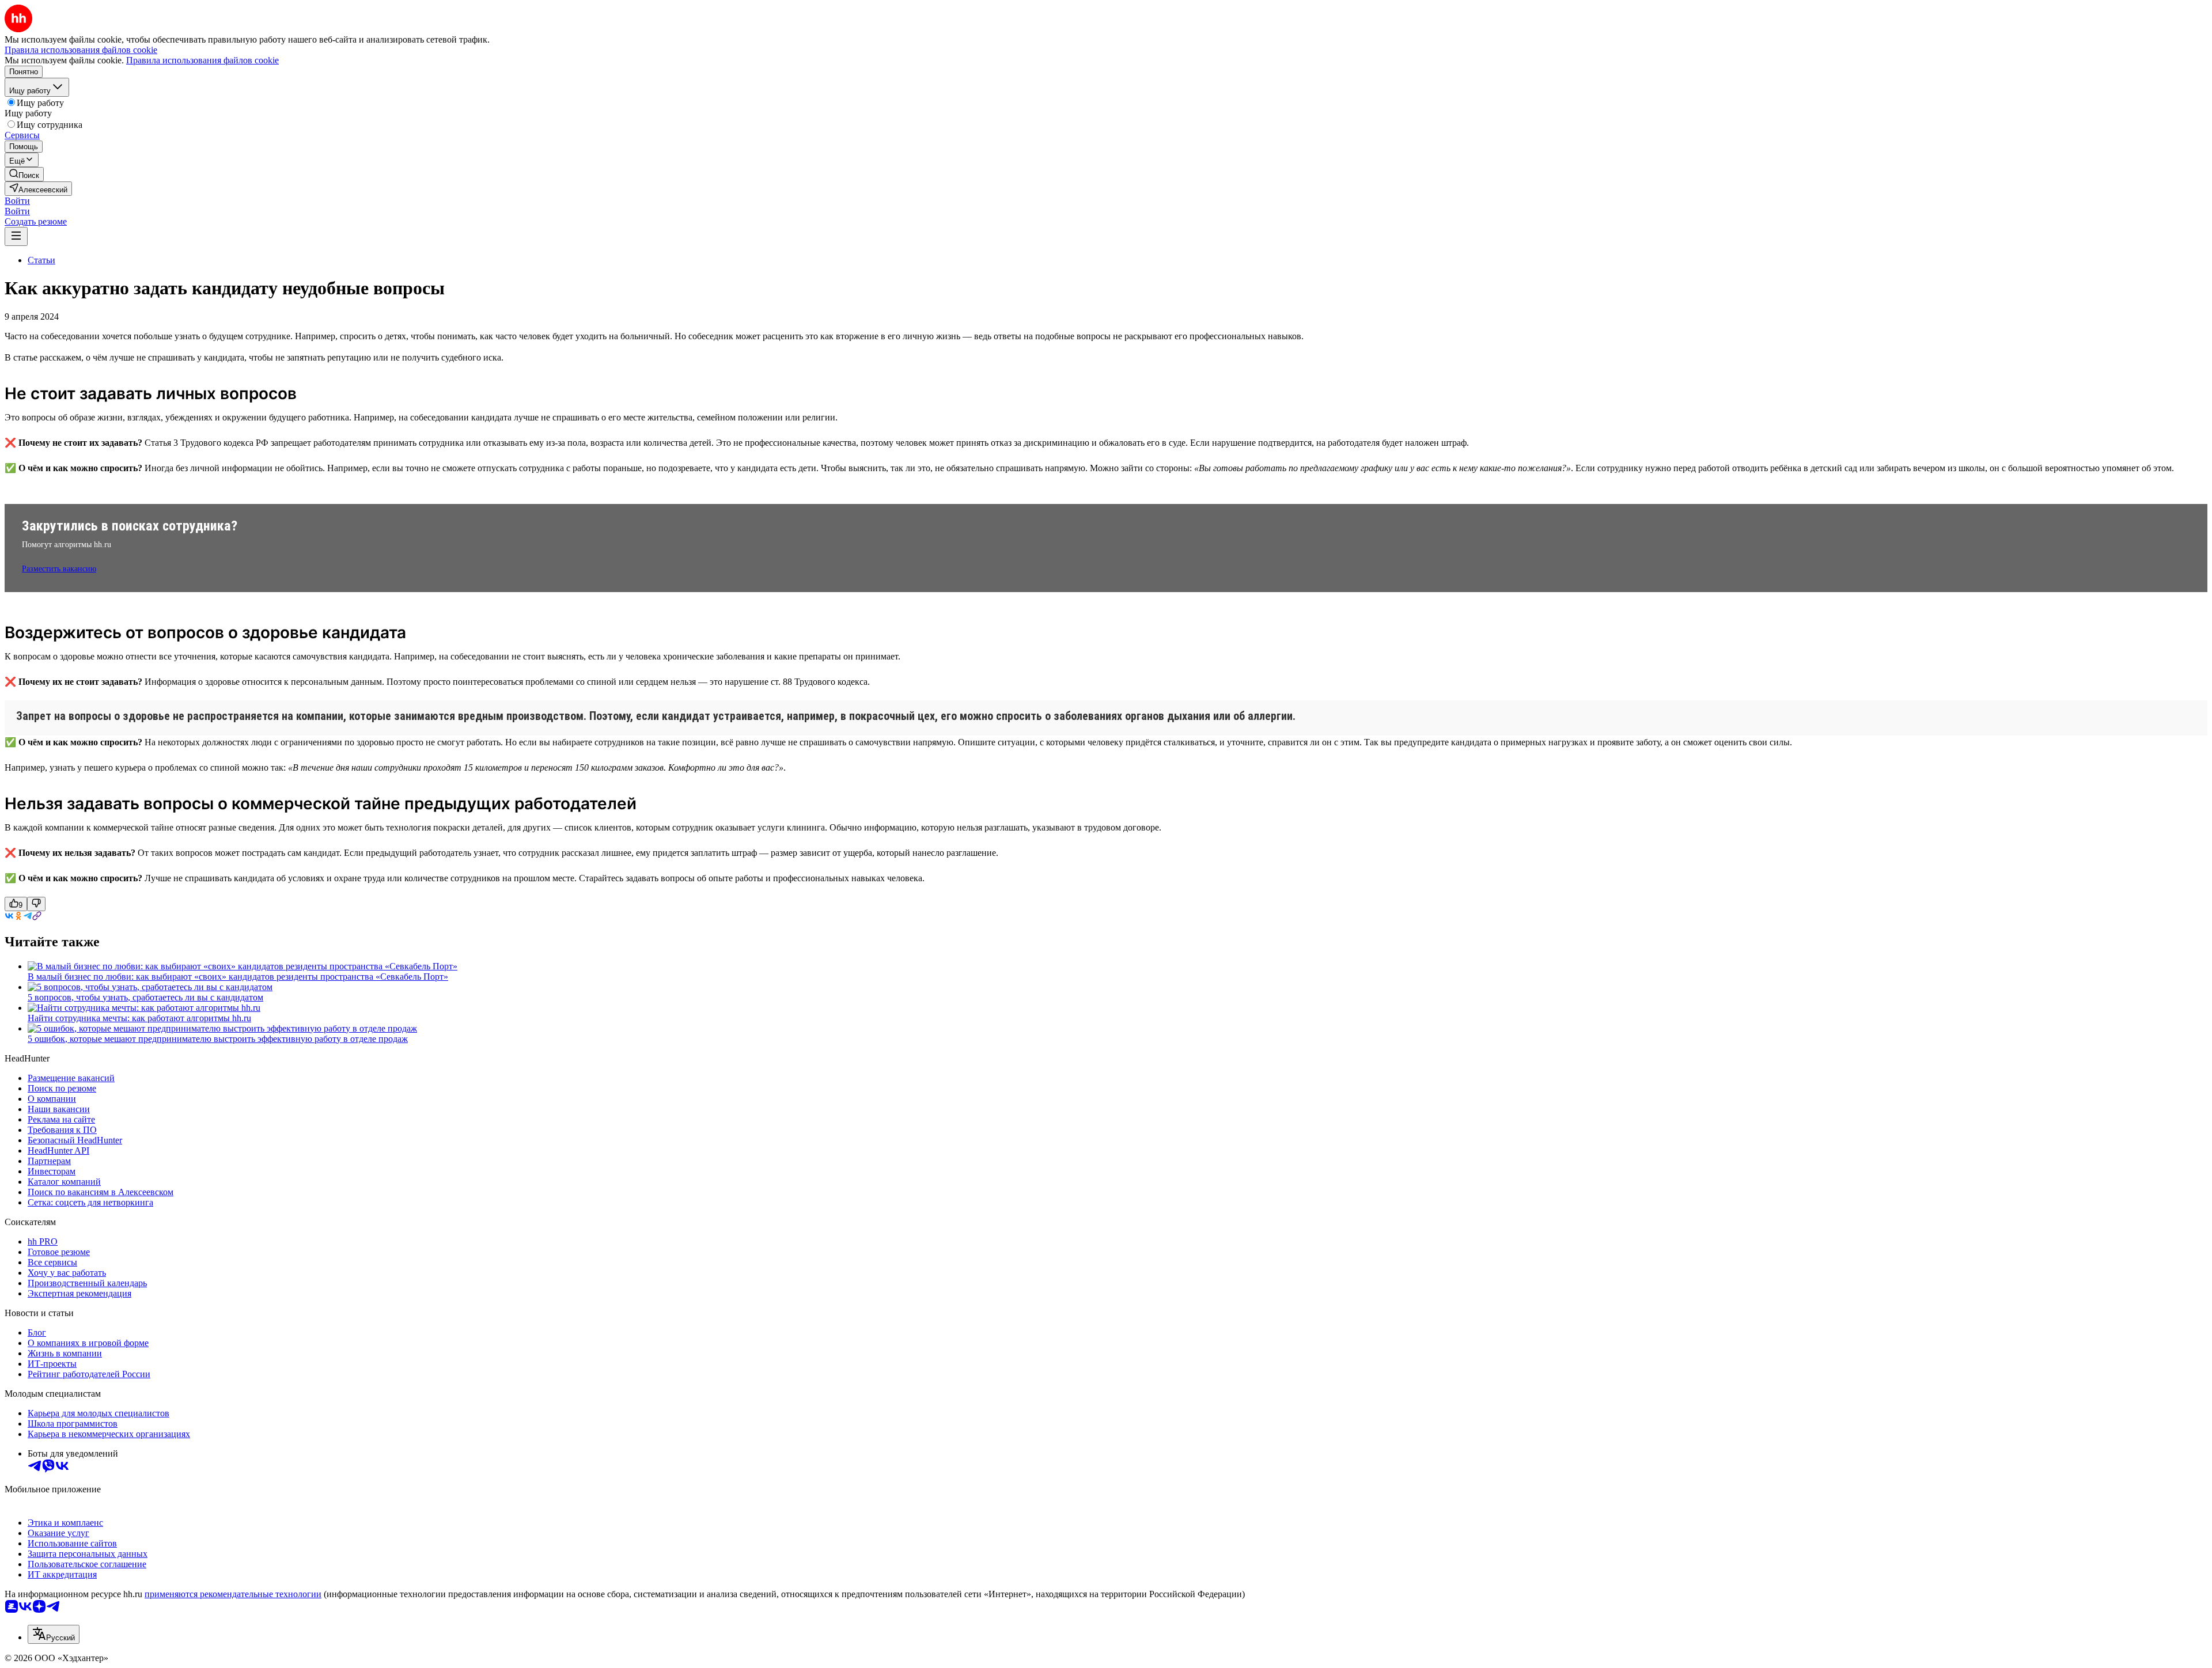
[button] (17, 201)
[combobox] (54, 1634)
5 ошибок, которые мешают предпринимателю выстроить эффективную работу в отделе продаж (218, 1039)
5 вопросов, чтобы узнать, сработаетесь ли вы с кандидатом (145, 997)
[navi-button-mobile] (16, 236)
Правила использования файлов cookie (202, 60)
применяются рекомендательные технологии (233, 1594)
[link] (24, 174)
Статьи (41, 260)
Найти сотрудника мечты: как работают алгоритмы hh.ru (139, 1018)
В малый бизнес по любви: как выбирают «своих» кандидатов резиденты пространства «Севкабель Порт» (238, 977)
